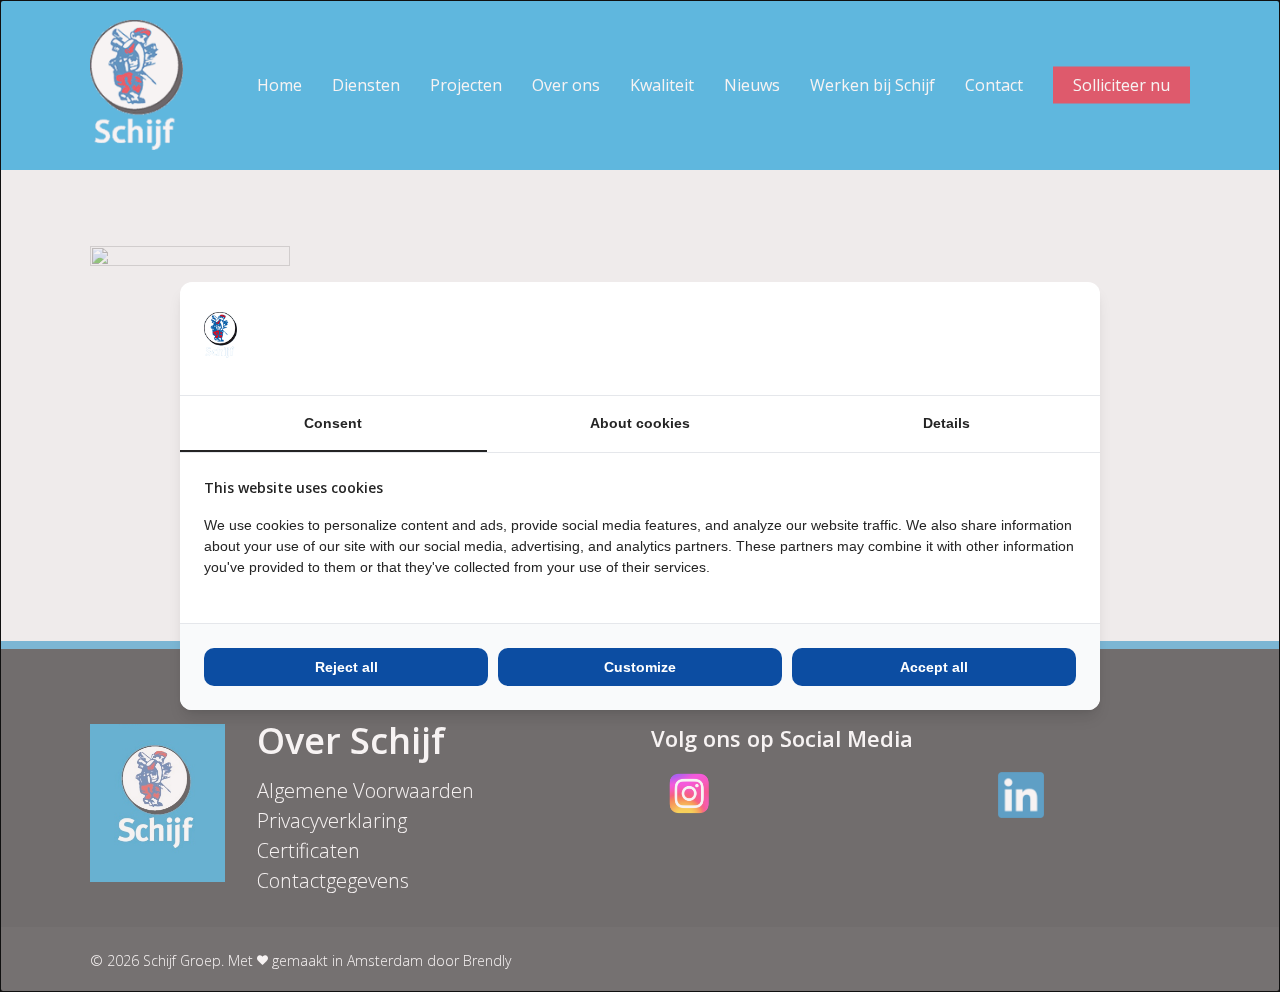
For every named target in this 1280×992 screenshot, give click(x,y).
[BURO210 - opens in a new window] (1001, 338)
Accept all (934, 667)
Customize (640, 667)
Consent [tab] (333, 423)
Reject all (346, 667)
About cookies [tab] (640, 423)
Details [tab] (946, 423)
